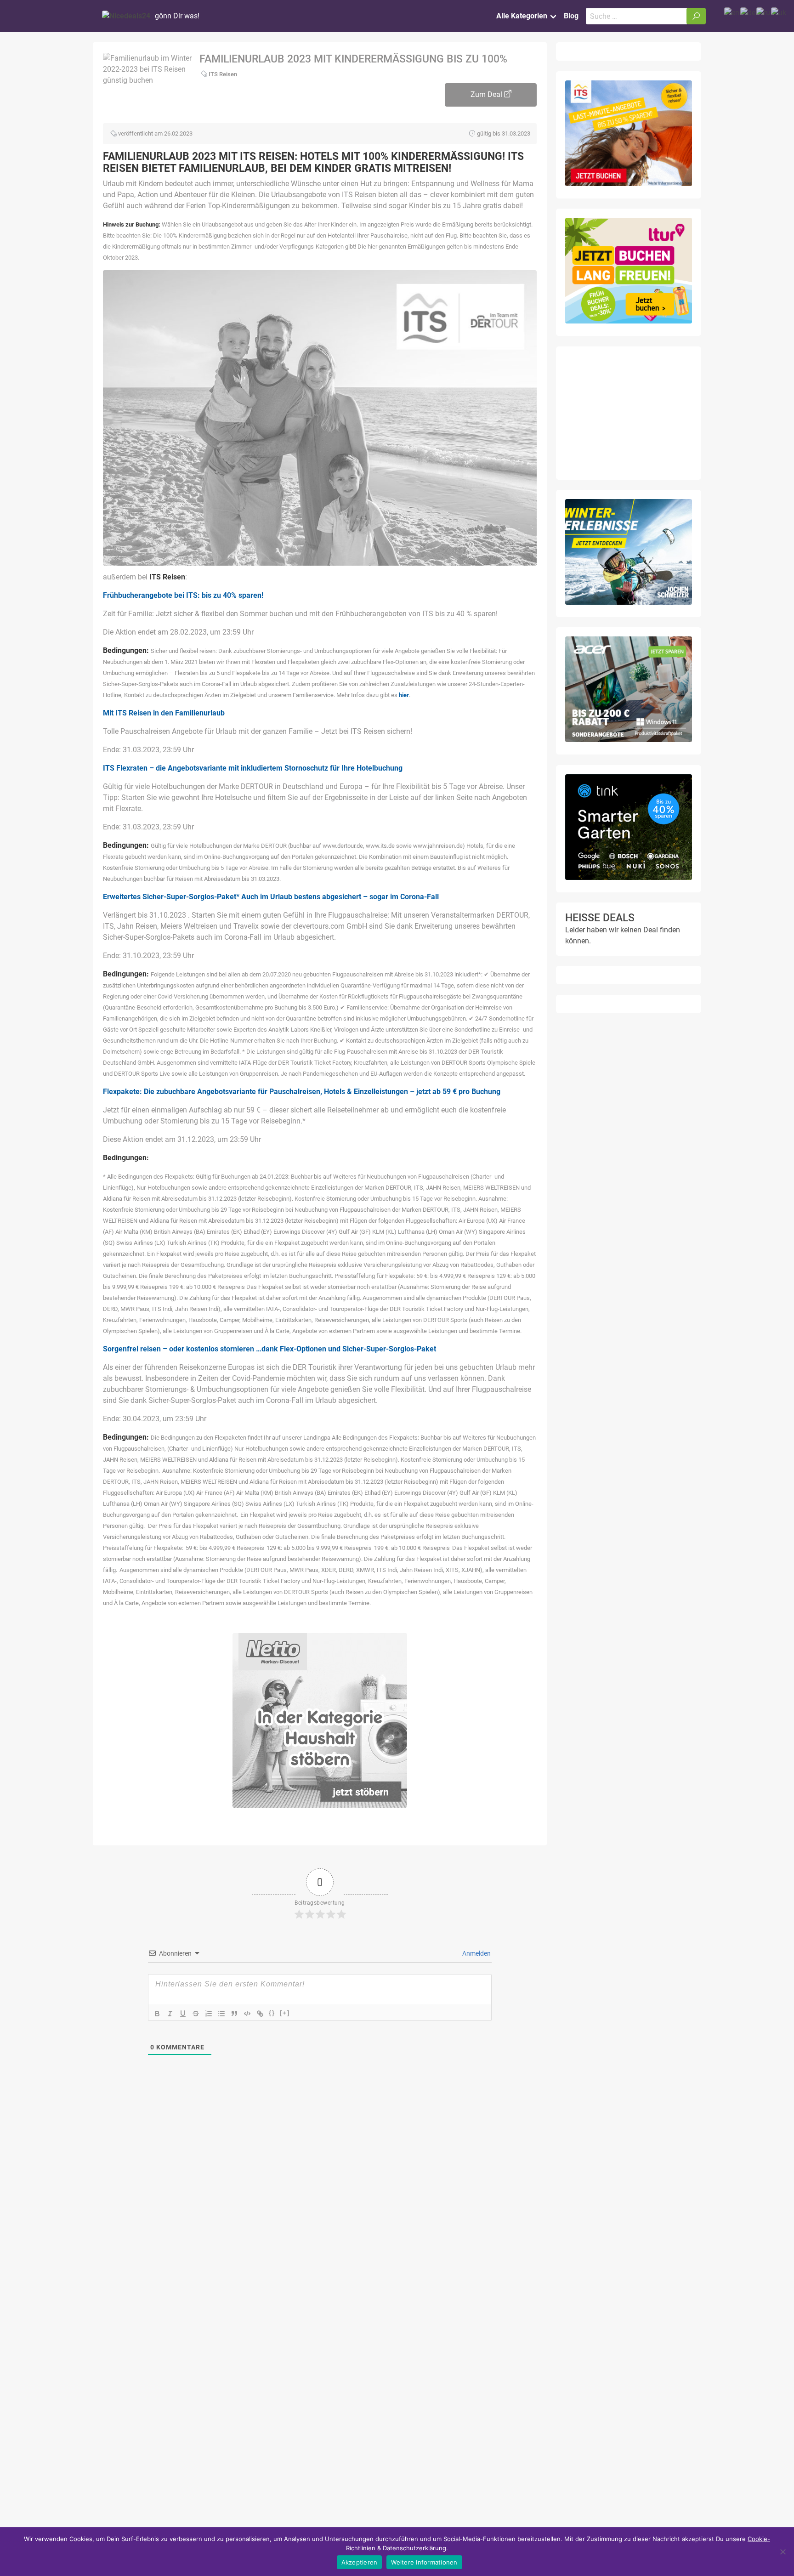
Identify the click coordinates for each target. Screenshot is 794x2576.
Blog (571, 16)
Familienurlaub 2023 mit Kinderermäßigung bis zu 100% (353, 59)
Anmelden (476, 1953)
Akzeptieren (360, 2562)
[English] (732, 12)
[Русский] (764, 12)
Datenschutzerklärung (414, 2548)
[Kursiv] (170, 2014)
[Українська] (779, 12)
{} (272, 2013)
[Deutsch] (748, 12)
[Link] (260, 2014)
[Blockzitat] (234, 2014)
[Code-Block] (247, 2014)
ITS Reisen (223, 74)
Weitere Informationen (424, 2562)
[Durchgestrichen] (196, 2014)
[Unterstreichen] (183, 2014)
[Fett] (157, 2014)
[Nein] (783, 2552)
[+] (285, 2013)
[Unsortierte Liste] (221, 2014)
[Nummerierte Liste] (209, 2014)
